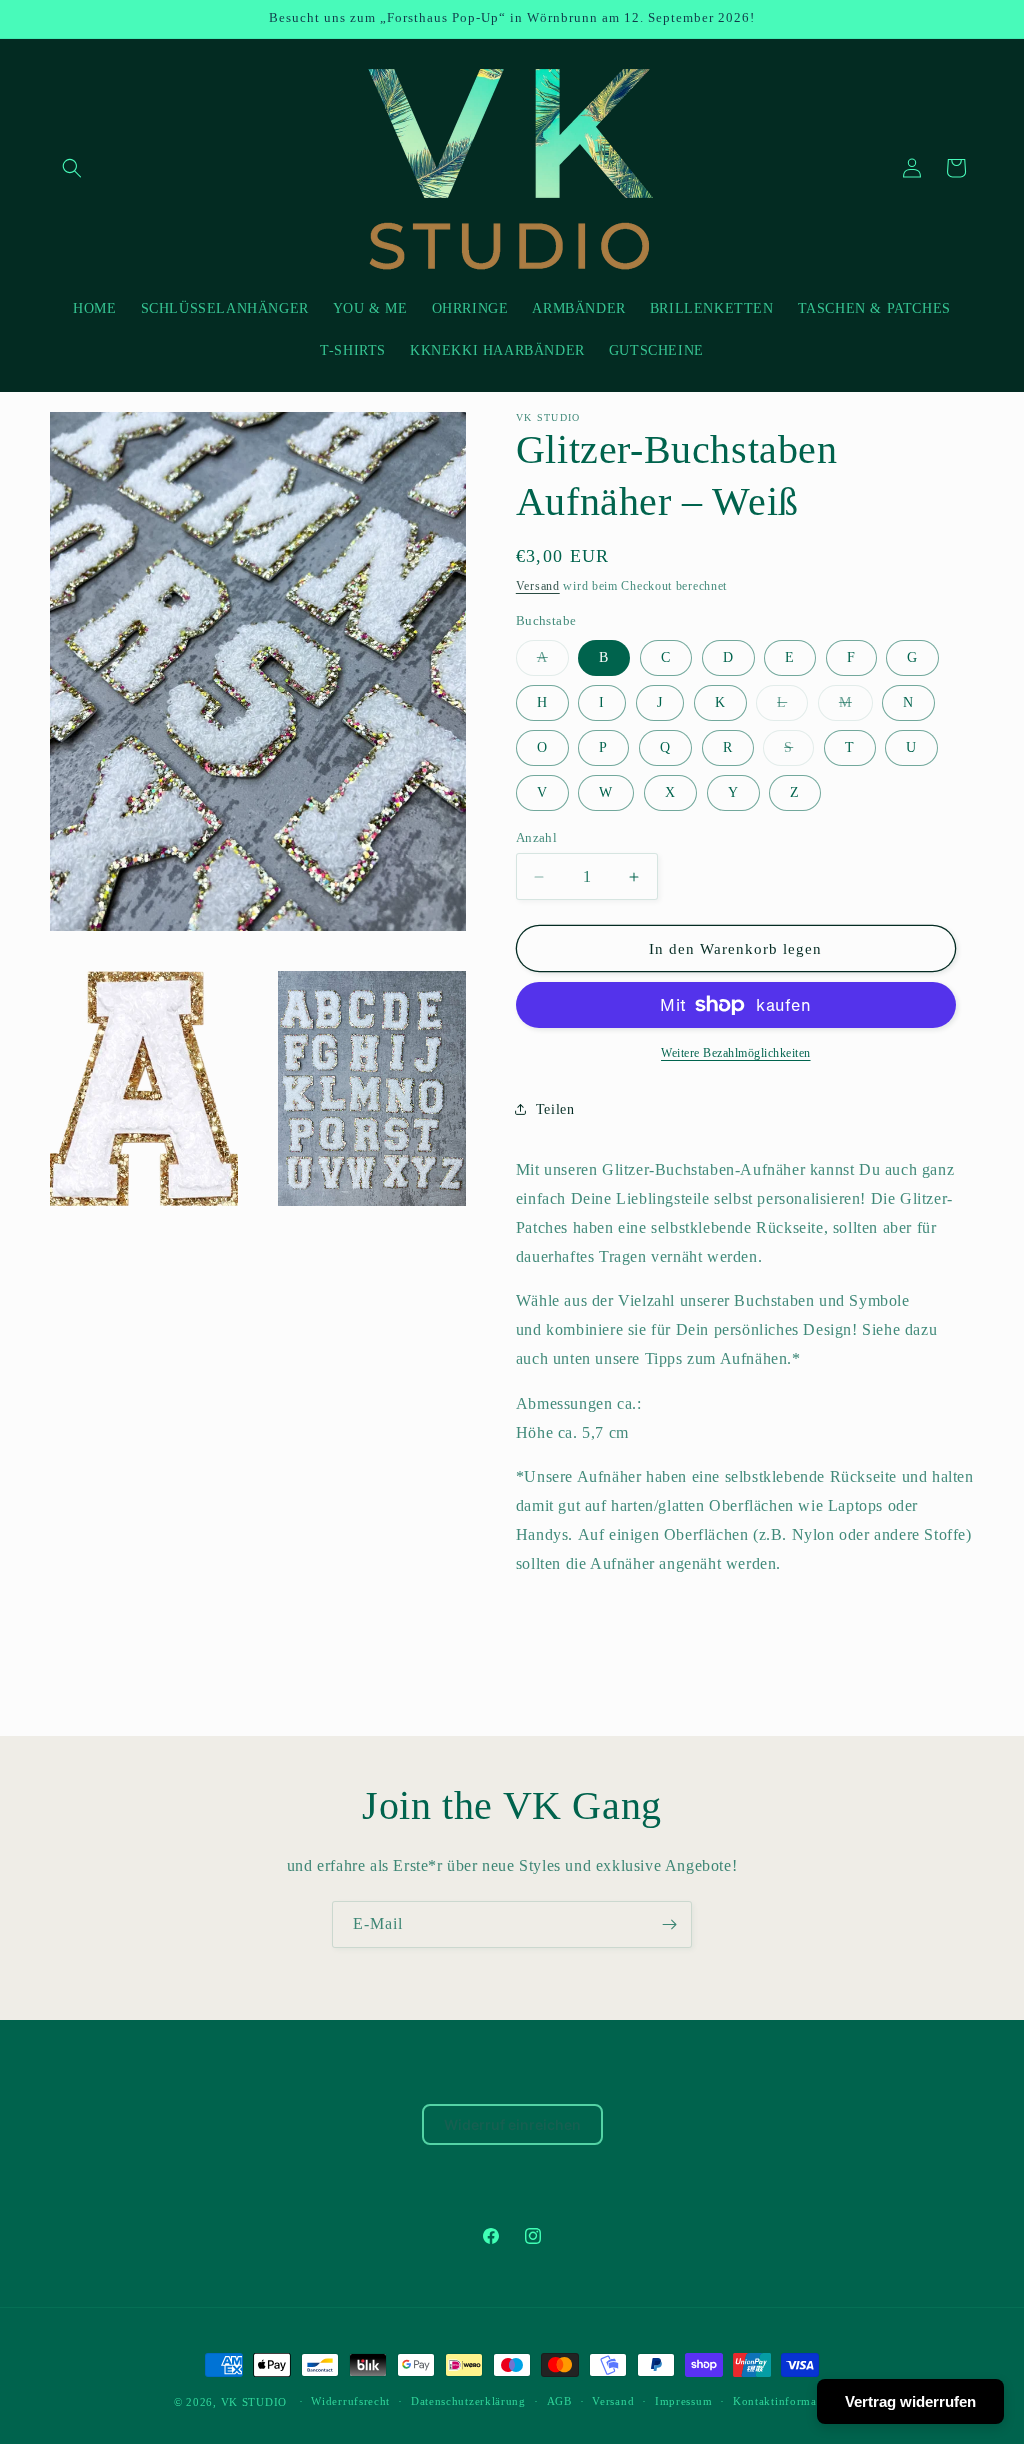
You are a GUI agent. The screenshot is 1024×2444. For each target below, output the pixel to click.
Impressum (683, 2401)
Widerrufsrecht (350, 2401)
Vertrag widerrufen (910, 2401)
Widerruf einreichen (512, 2124)
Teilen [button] (555, 1109)
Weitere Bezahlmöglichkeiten (736, 1053)
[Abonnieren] (669, 1924)
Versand (538, 586)
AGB (559, 2401)
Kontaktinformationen (791, 2401)
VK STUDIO (254, 2402)
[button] (72, 168)
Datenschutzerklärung (468, 2401)
